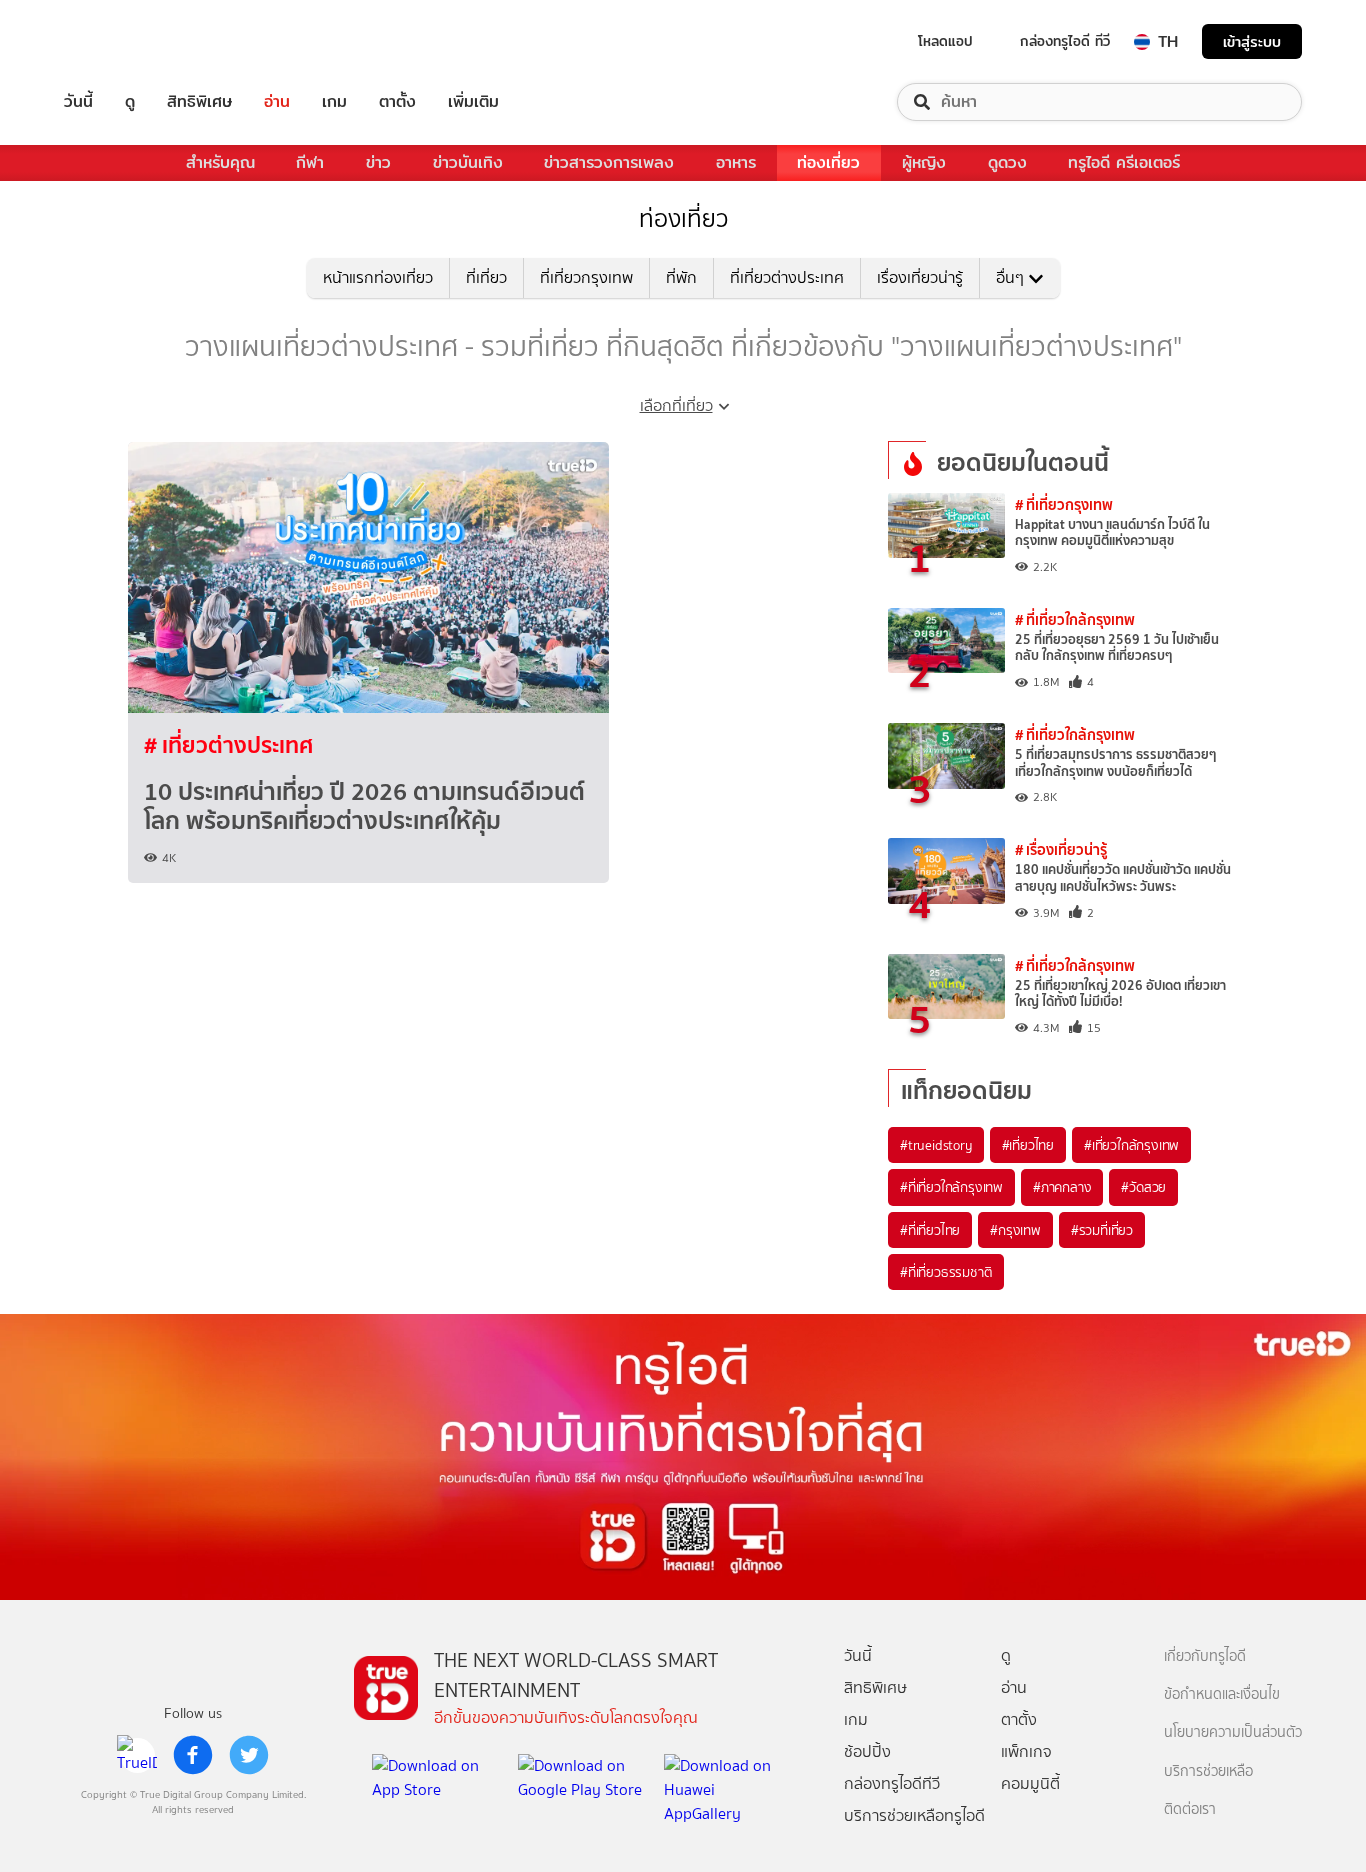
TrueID (124, 41)
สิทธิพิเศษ (199, 102)
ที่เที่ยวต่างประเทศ (787, 277)
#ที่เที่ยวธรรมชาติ (946, 1272)
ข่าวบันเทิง (468, 162)
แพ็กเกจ (1026, 1751)
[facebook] (193, 1755)
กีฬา (310, 162)
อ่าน (277, 102)
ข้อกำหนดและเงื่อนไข (1222, 1694)
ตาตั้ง (397, 102)
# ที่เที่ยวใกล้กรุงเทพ (1075, 619)
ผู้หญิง (924, 162)
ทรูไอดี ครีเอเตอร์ (1124, 162)
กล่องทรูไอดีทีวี (892, 1783)
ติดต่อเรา (1190, 1809)
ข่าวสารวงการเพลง (609, 162)
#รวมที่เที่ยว (1102, 1230)
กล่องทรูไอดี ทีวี (1065, 41)
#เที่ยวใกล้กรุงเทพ (1131, 1145)
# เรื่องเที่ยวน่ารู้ (1061, 849)
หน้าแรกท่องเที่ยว (378, 277)
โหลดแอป (945, 41)
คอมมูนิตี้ (1030, 1783)
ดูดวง (1007, 162)
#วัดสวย (1143, 1187)
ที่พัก (681, 277)
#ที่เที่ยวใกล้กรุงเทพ (951, 1187)
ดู (130, 102)
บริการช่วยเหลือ (1208, 1771)
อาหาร (736, 162)
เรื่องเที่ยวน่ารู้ (920, 277)
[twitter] (249, 1755)
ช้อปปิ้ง (867, 1751)
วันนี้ (78, 102)
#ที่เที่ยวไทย (930, 1230)
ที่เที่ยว (486, 277)
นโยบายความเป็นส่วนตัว (1233, 1732)
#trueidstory (936, 1145)
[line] (137, 1755)
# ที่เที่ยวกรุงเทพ (1064, 504)
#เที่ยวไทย (1028, 1145)
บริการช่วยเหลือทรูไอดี (914, 1815)
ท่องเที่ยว (828, 162)
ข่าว (378, 162)
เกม (334, 102)
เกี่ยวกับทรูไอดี (1205, 1656)
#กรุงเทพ (1015, 1230)
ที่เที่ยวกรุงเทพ (586, 277)
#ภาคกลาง (1062, 1187)
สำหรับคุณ (220, 162)
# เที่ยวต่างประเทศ (228, 745)
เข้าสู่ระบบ (1252, 41)
